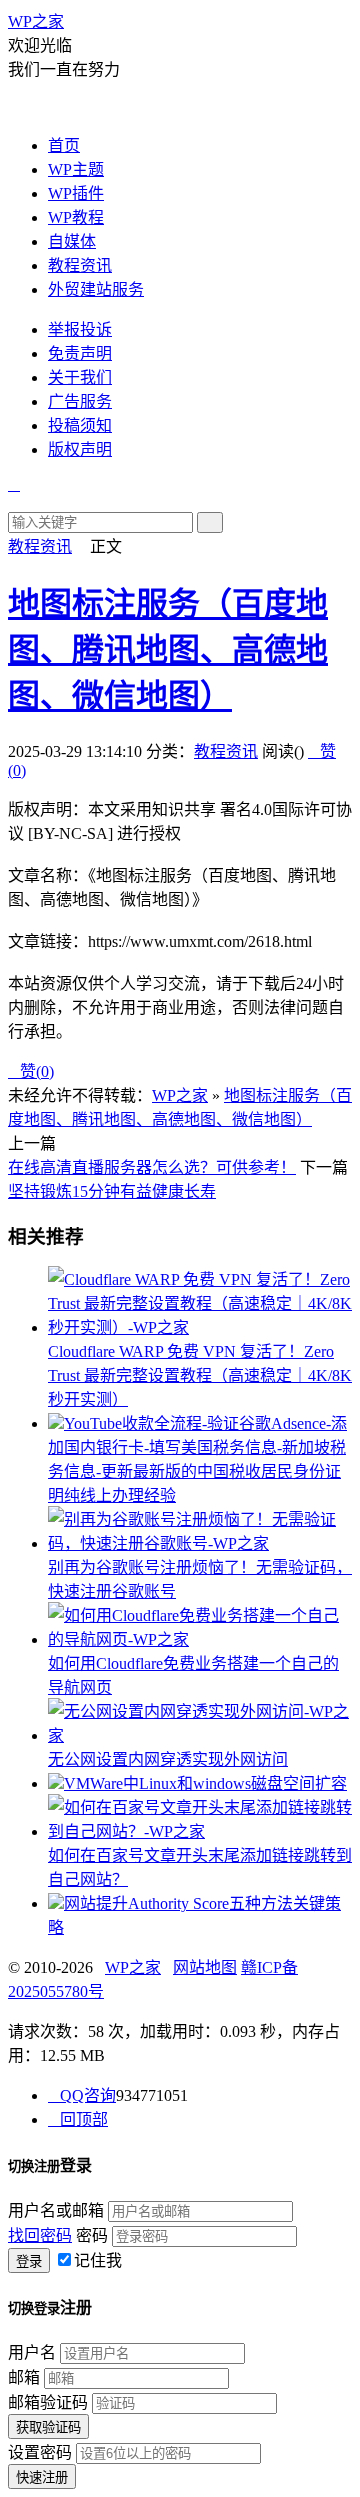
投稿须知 (80, 425)
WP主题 (76, 169)
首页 (64, 145)
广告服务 (80, 401)
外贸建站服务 (96, 289)
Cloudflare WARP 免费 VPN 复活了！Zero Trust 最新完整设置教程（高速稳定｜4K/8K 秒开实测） (200, 1375)
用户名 (32, 2352)
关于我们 (80, 377)
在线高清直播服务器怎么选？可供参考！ (152, 1167)
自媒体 (72, 241)
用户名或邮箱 (56, 2210)
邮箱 (24, 2377)
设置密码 (40, 2452)
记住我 (98, 2260)
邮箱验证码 (48, 2402)
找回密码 (40, 2235)
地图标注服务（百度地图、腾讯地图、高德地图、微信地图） (168, 650)
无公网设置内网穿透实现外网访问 (168, 1759)
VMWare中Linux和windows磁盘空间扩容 (205, 1783)
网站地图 (205, 1967)
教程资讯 (80, 265)
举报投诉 (80, 329)
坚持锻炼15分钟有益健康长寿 (112, 1191)
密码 (92, 2235)
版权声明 (80, 449)
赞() (31, 1071)
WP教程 (76, 217)
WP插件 (76, 193)
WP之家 (36, 21)
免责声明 (80, 353)
